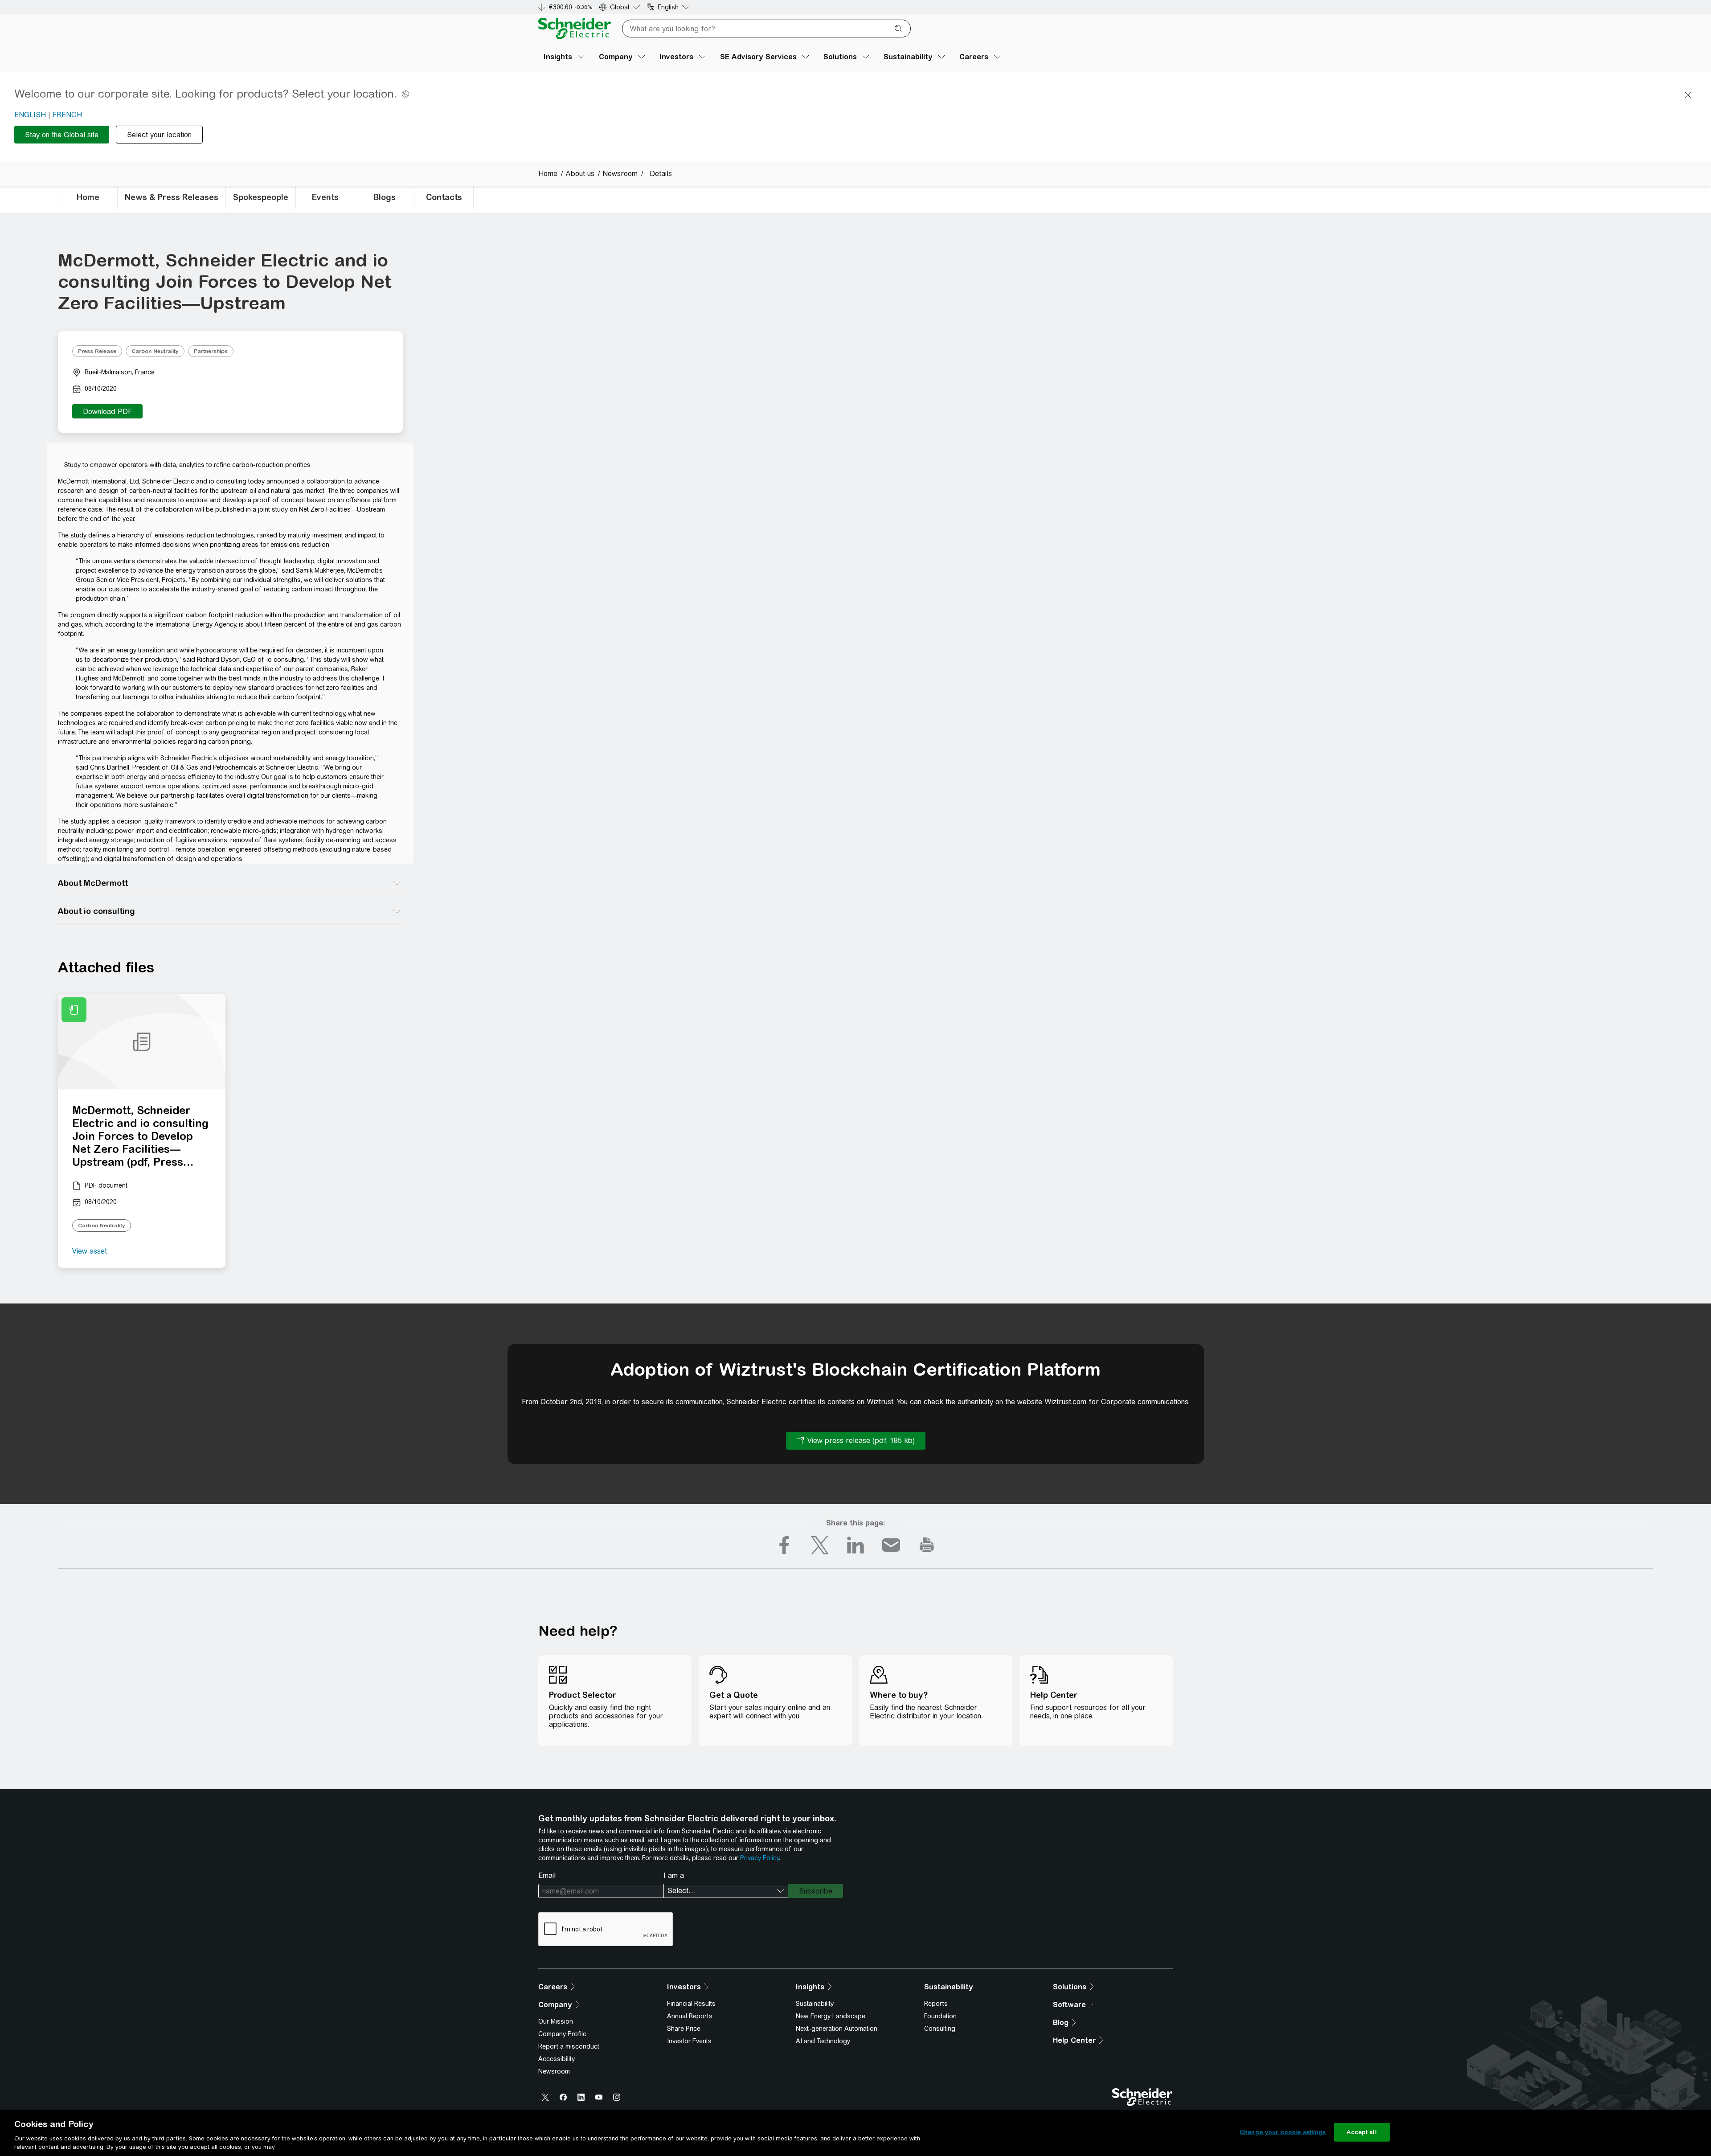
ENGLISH (30, 115)
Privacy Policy (759, 1858)
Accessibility (557, 2059)
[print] (927, 1545)
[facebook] (784, 1545)
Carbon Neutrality (155, 351)
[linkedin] (855, 1545)
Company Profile (562, 2034)
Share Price (684, 2029)
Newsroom (554, 2071)
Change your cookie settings (1283, 2132)
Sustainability (815, 2004)
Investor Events (689, 2041)
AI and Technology (823, 2041)
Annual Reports (690, 2016)
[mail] (891, 1545)
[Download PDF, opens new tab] (107, 411)
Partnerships (211, 351)
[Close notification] (1688, 95)
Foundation (940, 2016)
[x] (820, 1545)
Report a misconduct (569, 2046)
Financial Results (691, 2004)
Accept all (1361, 2132)
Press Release (97, 351)
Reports (936, 2004)
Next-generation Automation (837, 2029)
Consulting (940, 2029)
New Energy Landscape (831, 2016)
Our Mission (556, 2021)
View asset (90, 1251)
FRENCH (67, 115)
